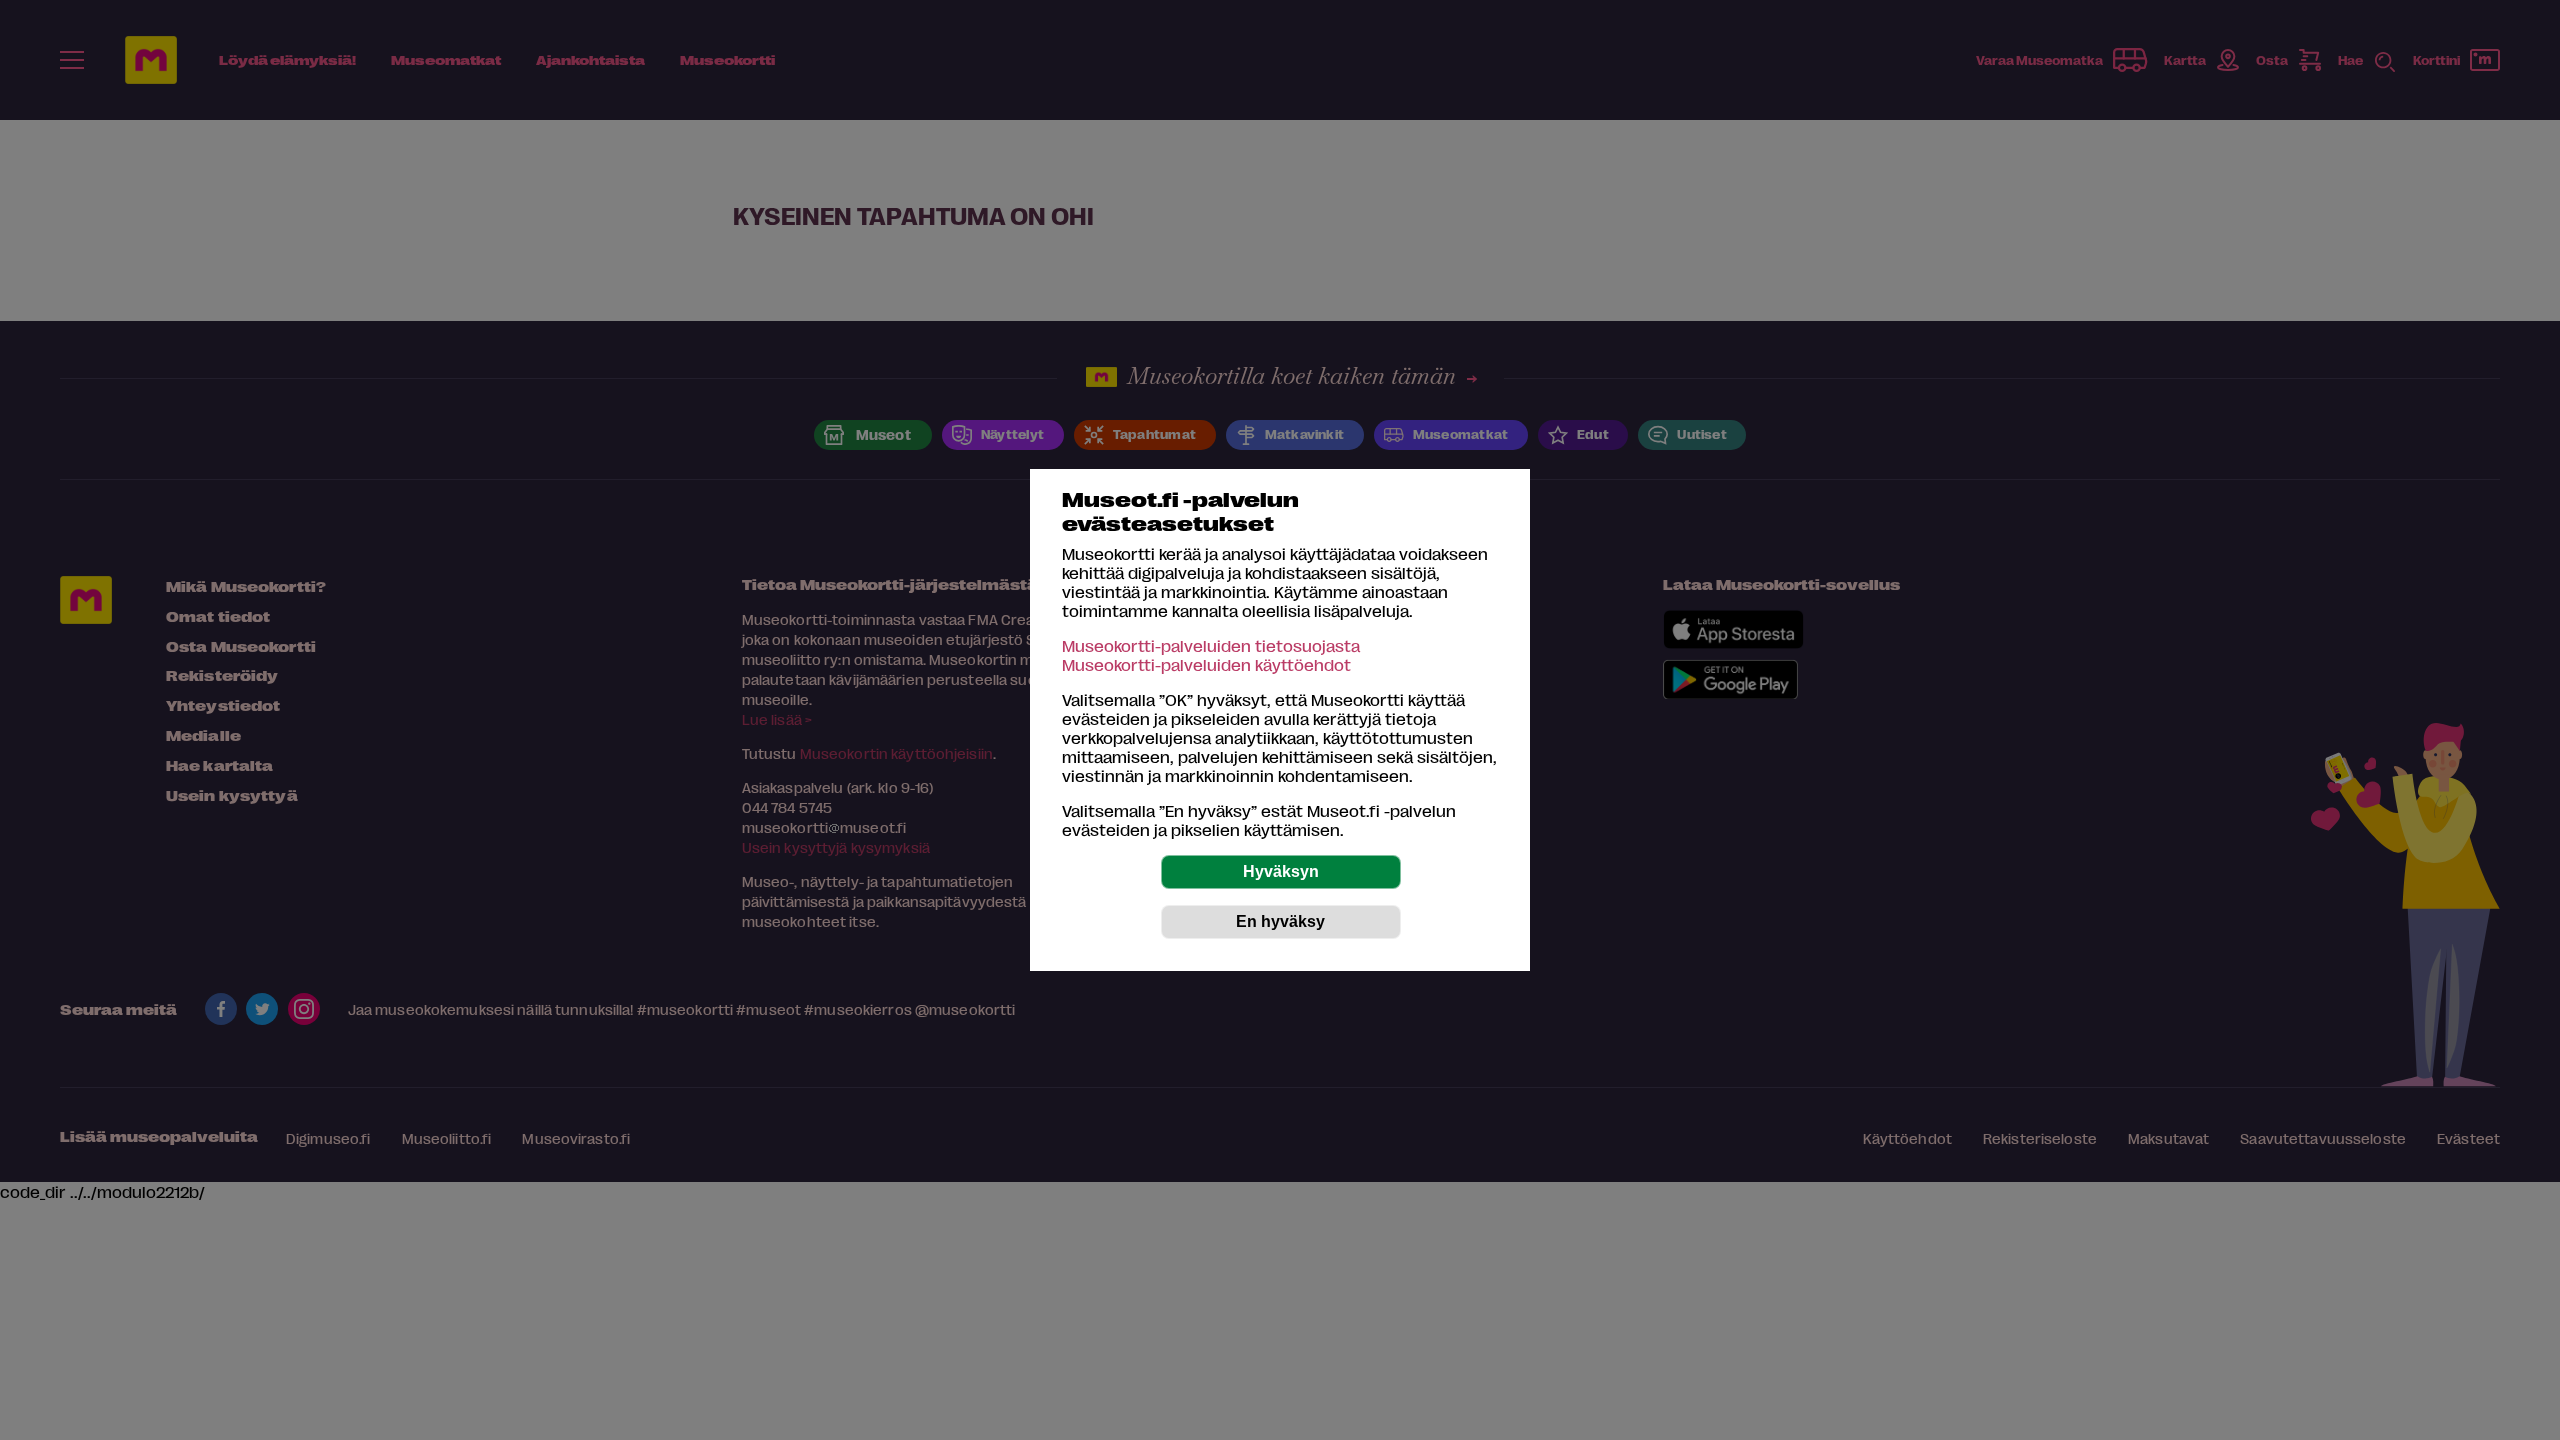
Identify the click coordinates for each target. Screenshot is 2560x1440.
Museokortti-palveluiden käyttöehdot (1206, 664)
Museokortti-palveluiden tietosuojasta (1211, 645)
